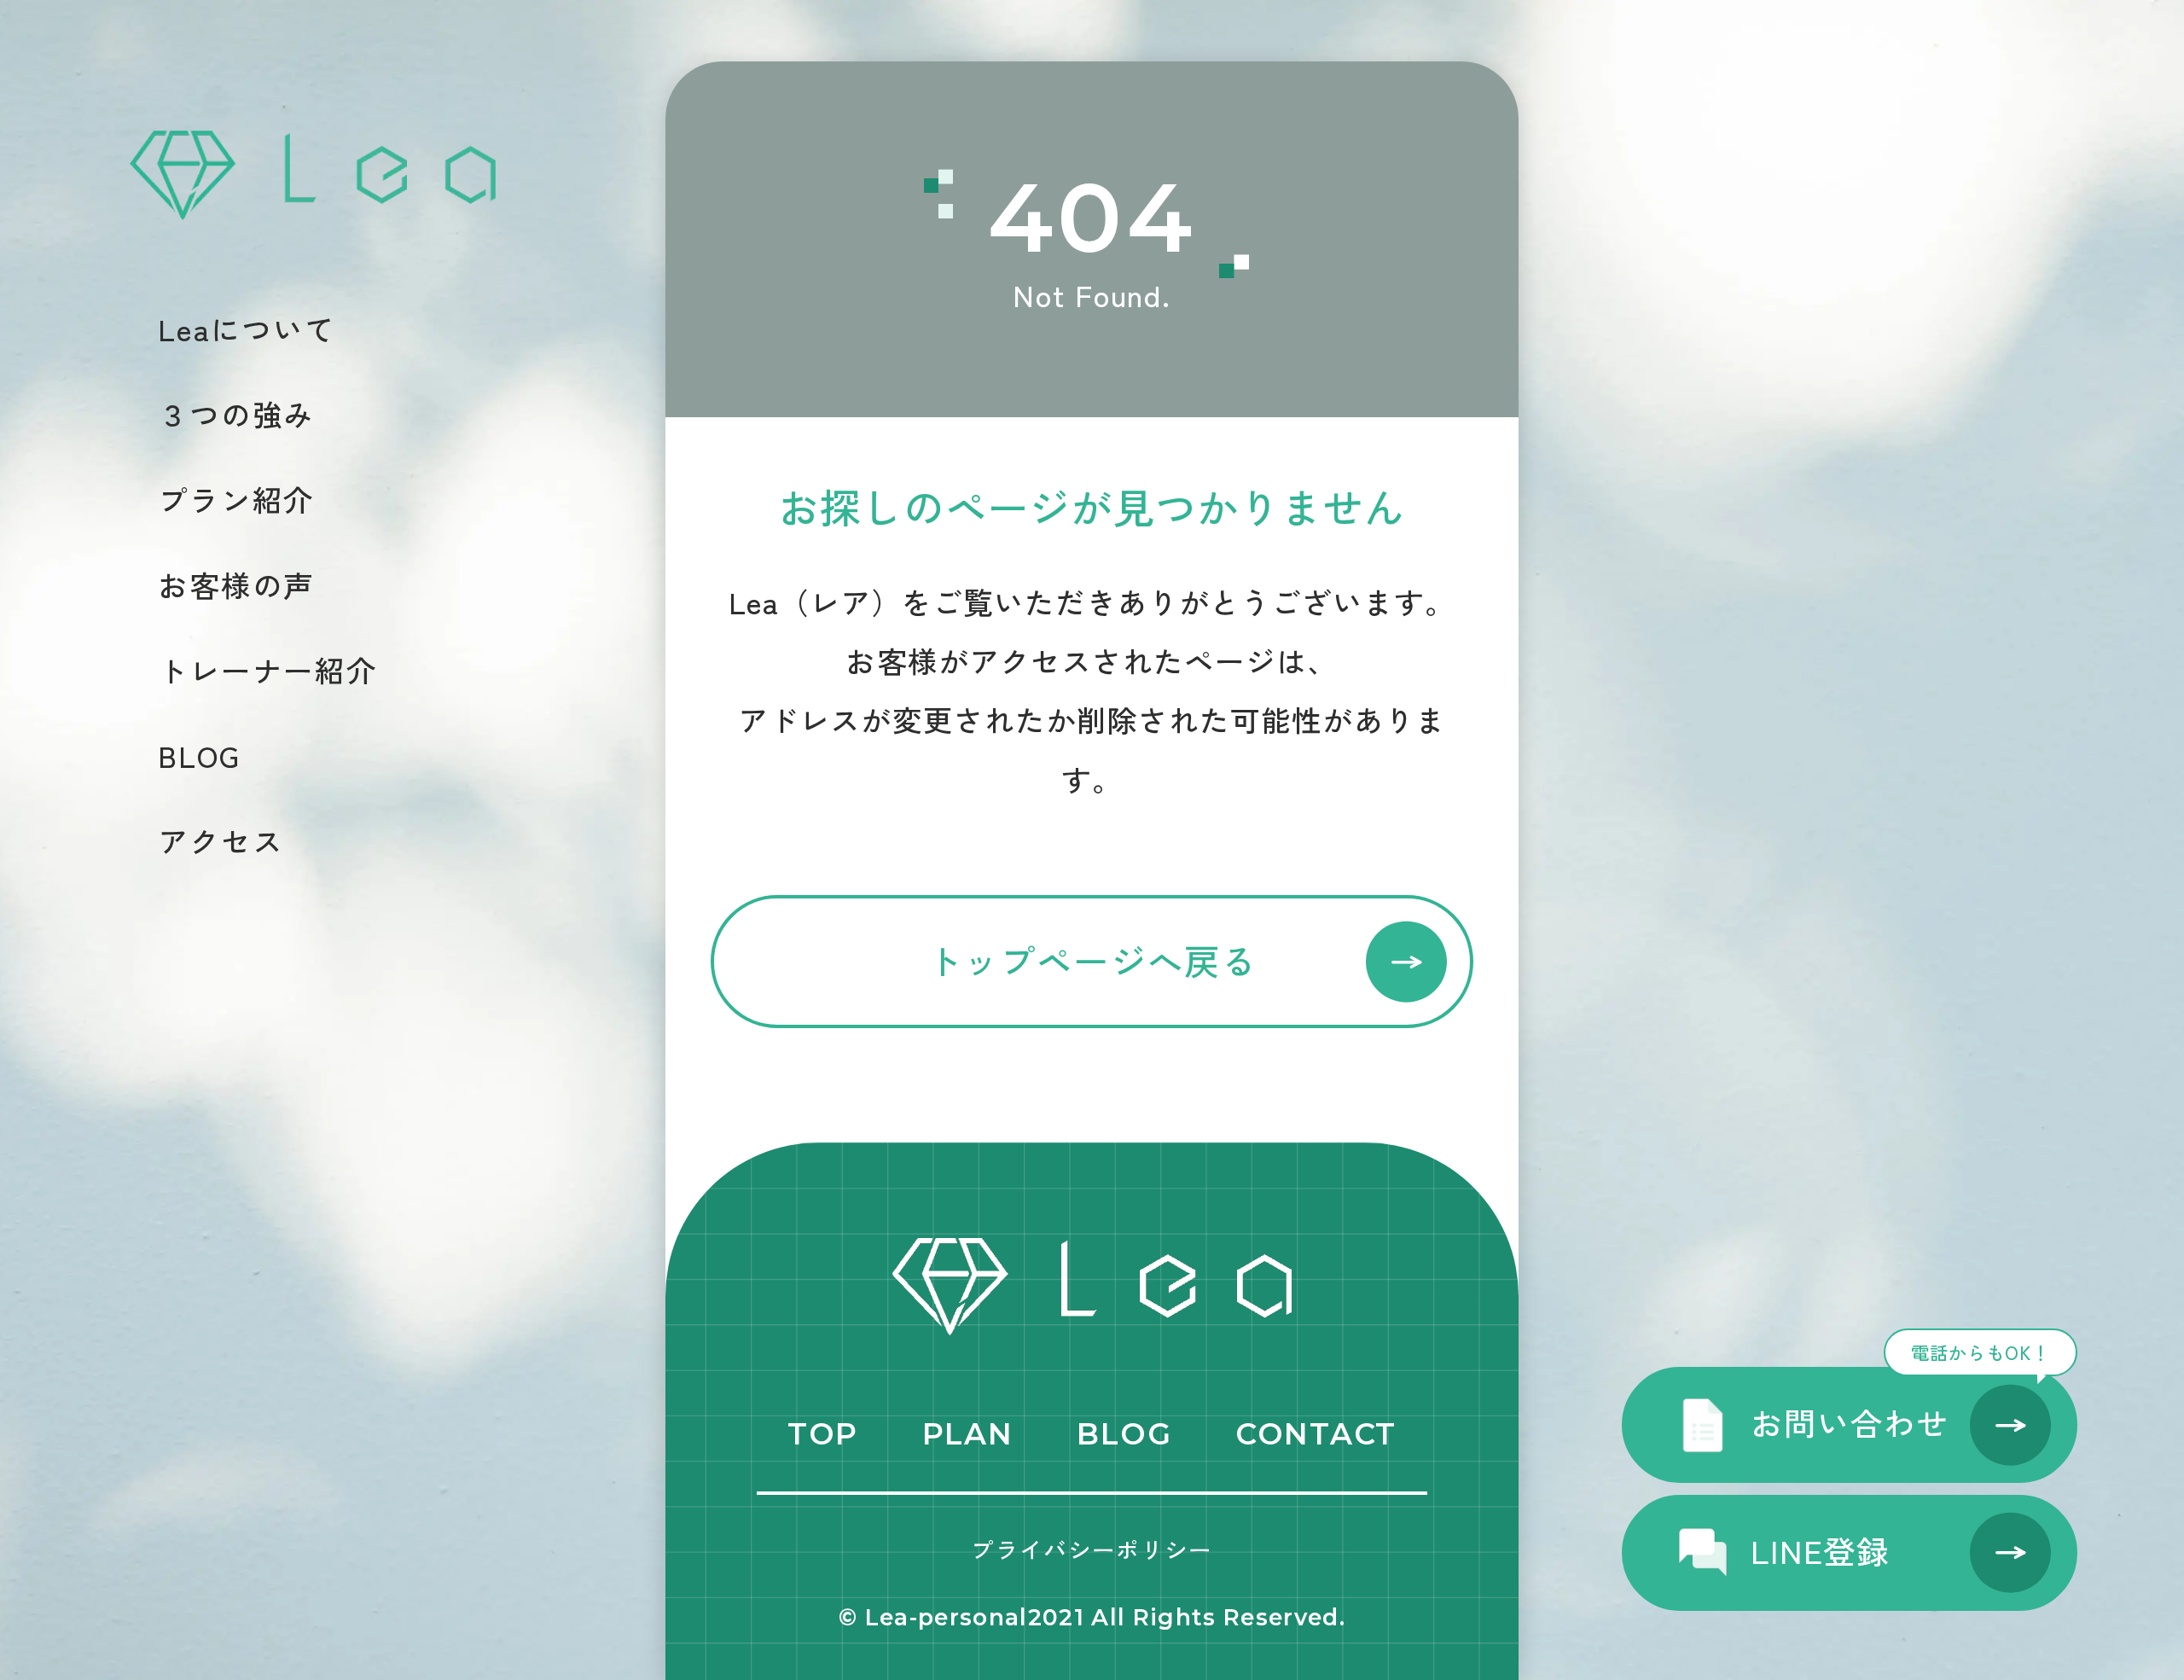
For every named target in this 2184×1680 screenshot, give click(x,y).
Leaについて (247, 329)
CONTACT (1316, 1434)
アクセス (221, 841)
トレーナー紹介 (267, 670)
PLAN (968, 1434)
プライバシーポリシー (1092, 1549)
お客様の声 (236, 585)
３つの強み (236, 414)
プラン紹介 (236, 500)
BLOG (199, 756)
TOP (823, 1434)
